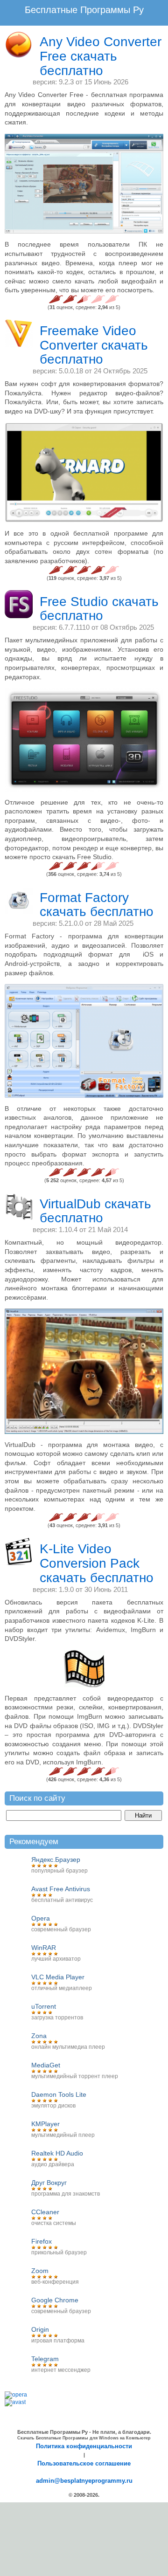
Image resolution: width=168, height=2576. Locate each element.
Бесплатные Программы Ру (84, 10)
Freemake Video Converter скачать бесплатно (94, 345)
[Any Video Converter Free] (84, 184)
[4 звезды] (98, 299)
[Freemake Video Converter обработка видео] (84, 473)
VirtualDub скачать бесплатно (95, 1211)
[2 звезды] (70, 299)
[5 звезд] (112, 299)
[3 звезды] (84, 299)
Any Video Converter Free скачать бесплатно (101, 56)
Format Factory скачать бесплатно (97, 905)
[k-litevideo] (84, 1669)
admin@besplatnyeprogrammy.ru (84, 2481)
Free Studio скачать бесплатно (99, 609)
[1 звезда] (56, 299)
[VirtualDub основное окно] (84, 1371)
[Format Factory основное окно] (84, 1041)
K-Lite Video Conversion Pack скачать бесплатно (97, 1563)
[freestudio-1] (84, 740)
